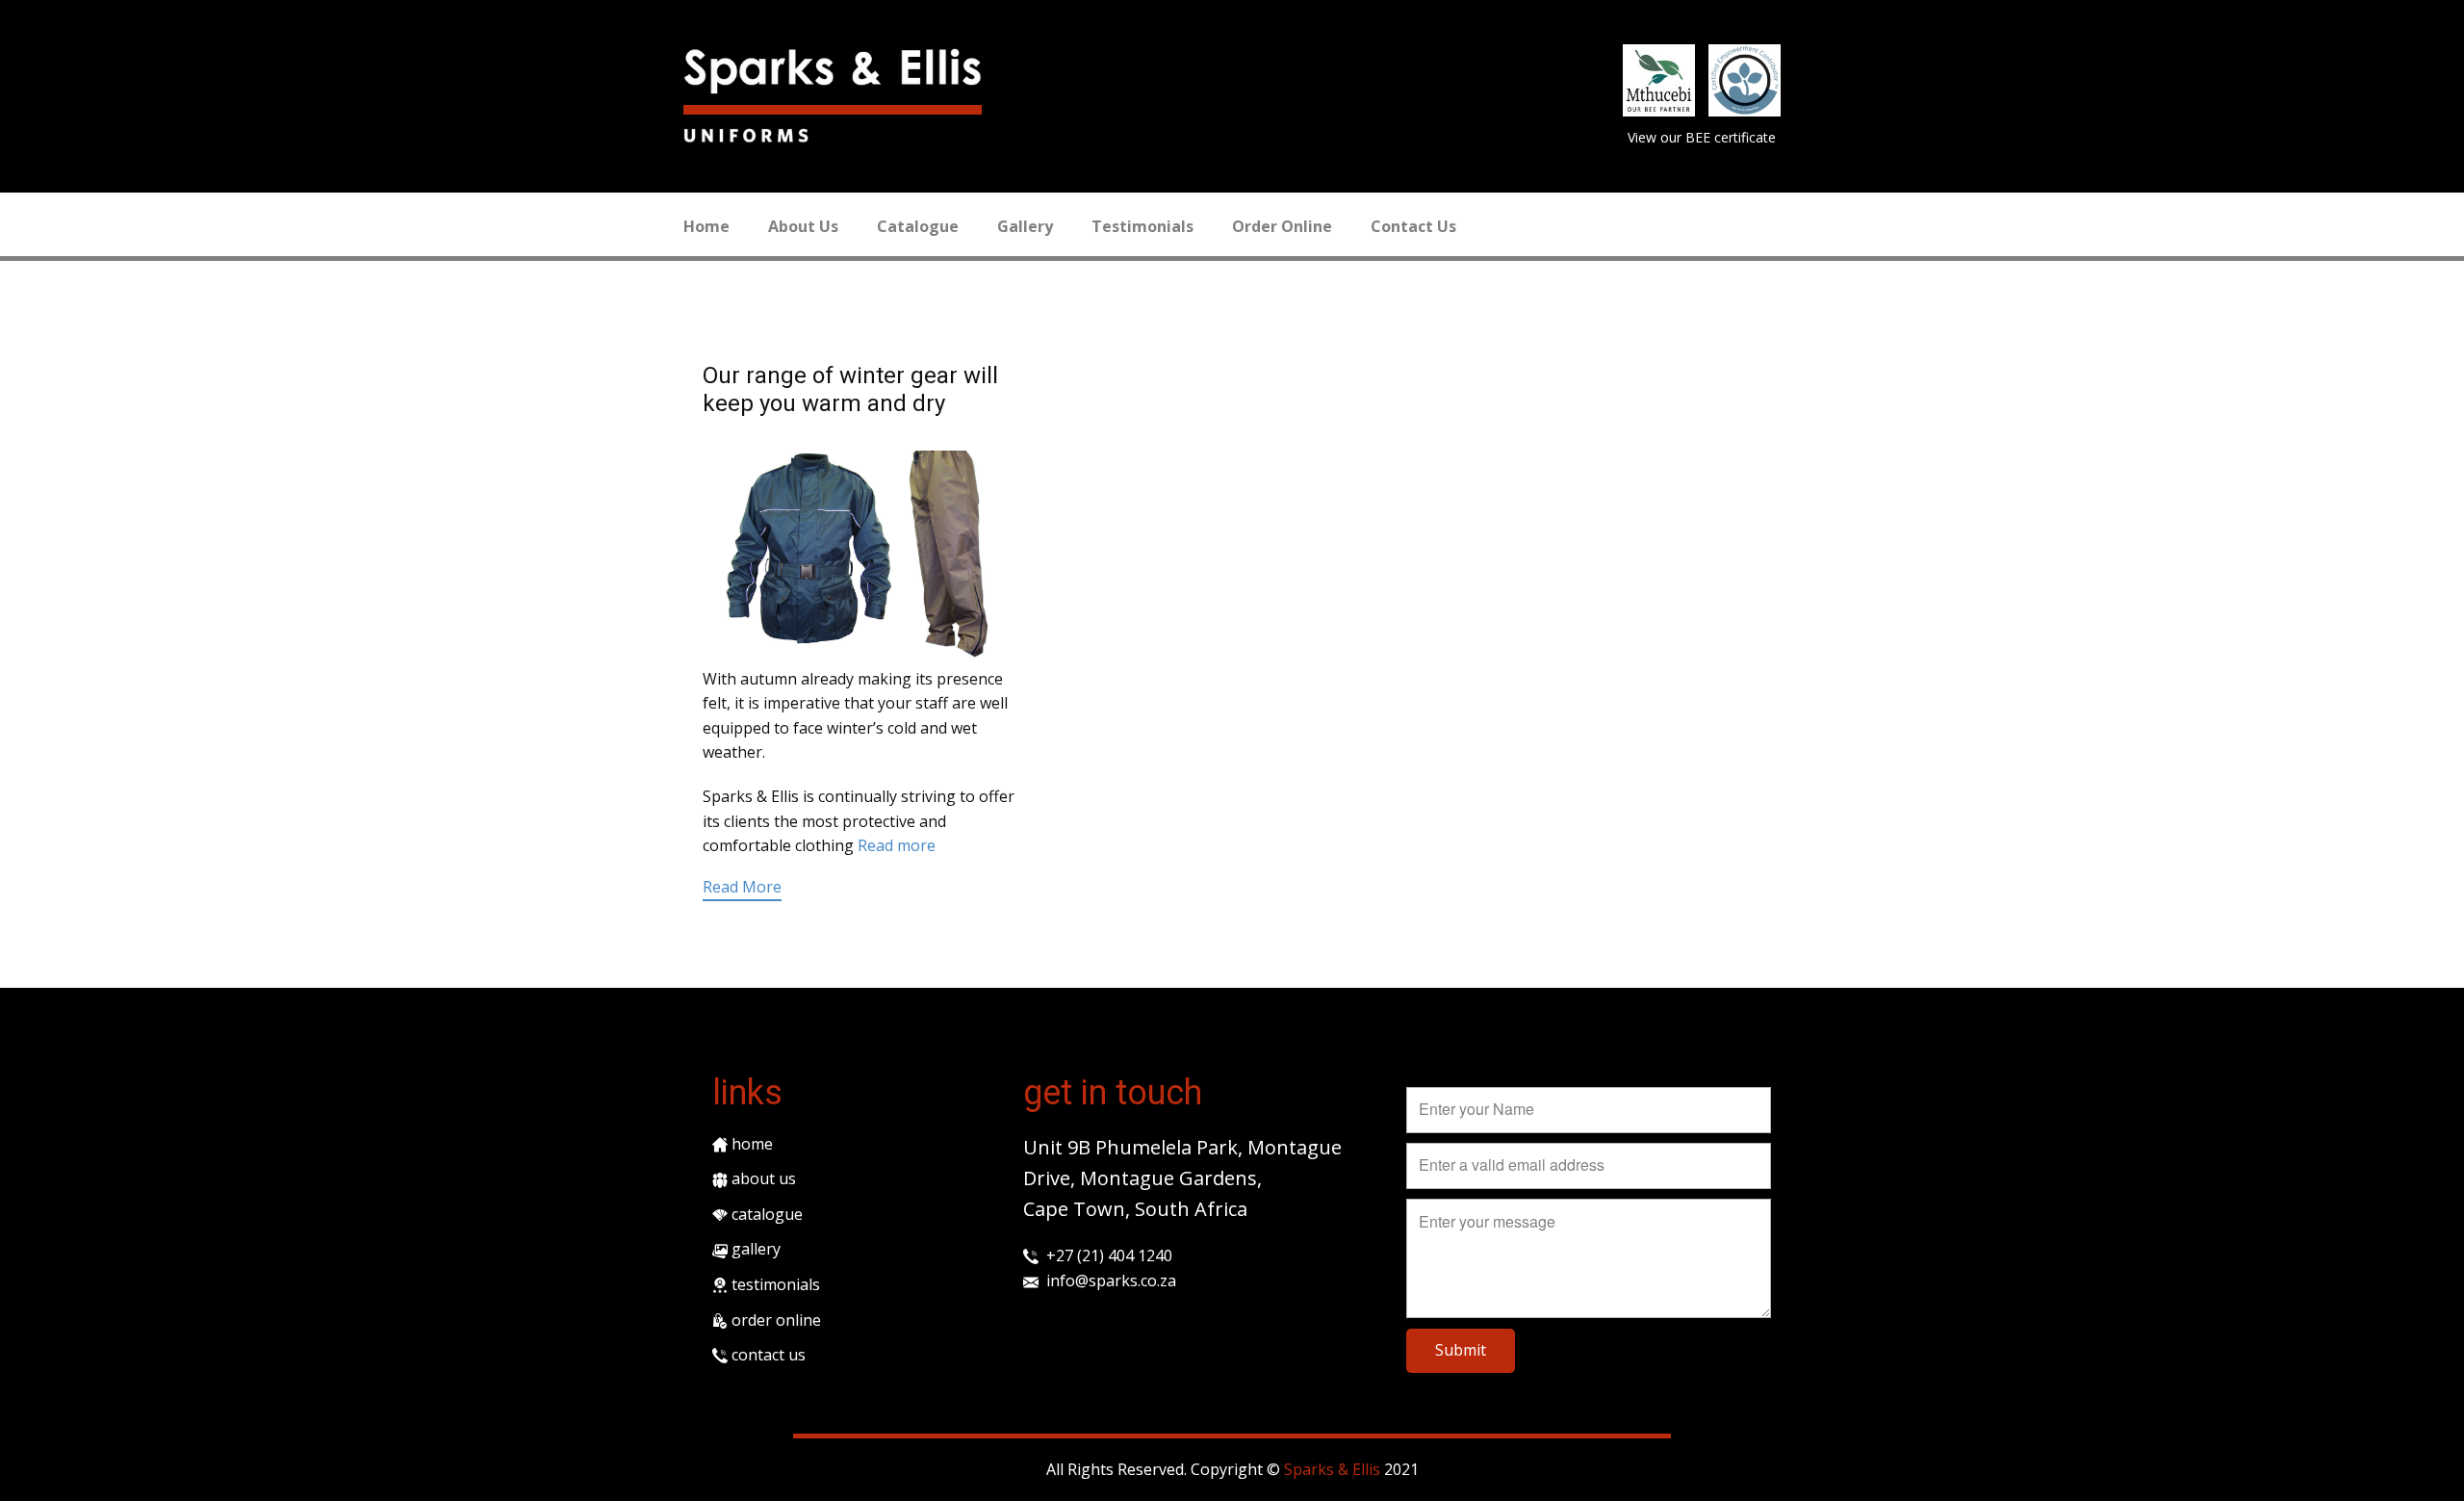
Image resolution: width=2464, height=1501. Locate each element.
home (750, 1144)
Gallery (1025, 226)
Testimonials (1142, 226)
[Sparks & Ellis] (833, 71)
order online (774, 1320)
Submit (1461, 1350)
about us (762, 1178)
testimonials (774, 1284)
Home (706, 226)
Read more (897, 845)
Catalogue (918, 226)
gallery (754, 1249)
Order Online (1282, 226)
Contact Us (1413, 226)
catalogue (765, 1214)
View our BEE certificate (1702, 137)
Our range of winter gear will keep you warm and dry (850, 389)
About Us (803, 226)
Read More (742, 887)
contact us (767, 1355)
